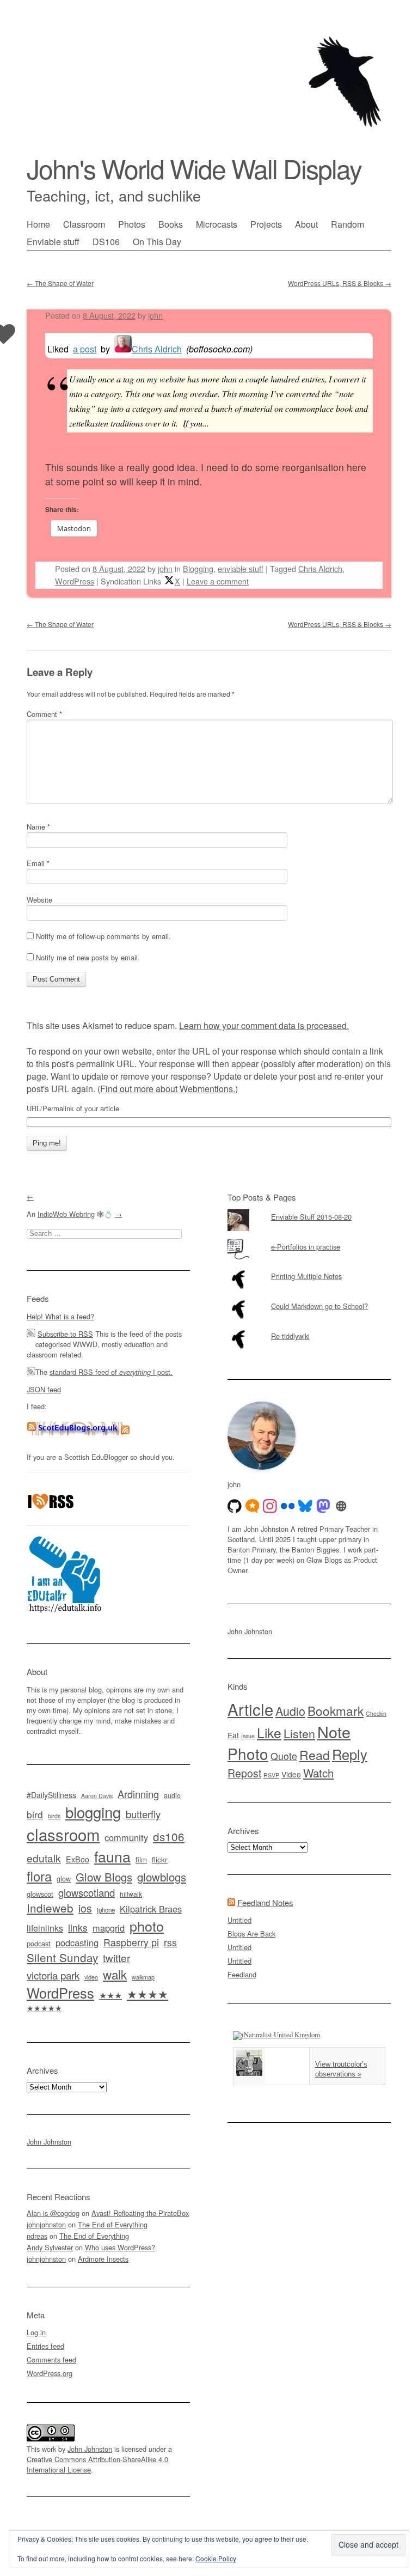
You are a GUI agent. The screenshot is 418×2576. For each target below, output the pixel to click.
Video (291, 1774)
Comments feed (51, 2359)
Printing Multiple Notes (306, 1276)
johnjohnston (46, 2224)
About (306, 224)
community (126, 1837)
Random (348, 224)
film (141, 1859)
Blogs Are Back (251, 1933)
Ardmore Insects (103, 2259)
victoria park (53, 1975)
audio (172, 1795)
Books (171, 224)
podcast (39, 1943)
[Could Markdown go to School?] (309, 1299)
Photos (132, 224)
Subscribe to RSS (65, 1334)
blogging (93, 1812)
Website (39, 900)
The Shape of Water (60, 283)
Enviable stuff (53, 242)
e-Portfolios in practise (306, 1247)
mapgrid (109, 1928)
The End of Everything (113, 2224)
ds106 (169, 1836)
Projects (266, 224)
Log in (36, 2332)
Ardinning (138, 1794)
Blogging (198, 568)
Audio (290, 1711)
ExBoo (78, 1859)
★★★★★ (44, 2008)
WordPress (75, 581)
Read (315, 1755)
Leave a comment (218, 581)
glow (64, 1879)
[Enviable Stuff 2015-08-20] (309, 1209)
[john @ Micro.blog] (253, 1506)
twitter (116, 1957)
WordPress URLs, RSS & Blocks (340, 283)
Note (334, 1731)
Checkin (376, 1713)
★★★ (110, 1995)
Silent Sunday (62, 1957)
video (91, 1977)
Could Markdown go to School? (319, 1306)
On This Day (157, 242)
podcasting (77, 1942)
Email (38, 863)
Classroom (84, 224)
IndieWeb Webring (66, 1214)
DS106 (106, 242)
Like (269, 1732)
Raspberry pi (131, 1942)
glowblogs (162, 1877)
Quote (284, 1756)
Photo (248, 1753)
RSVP (271, 1775)
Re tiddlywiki (290, 1336)
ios (85, 1908)
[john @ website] (341, 1506)
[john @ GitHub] (235, 1506)
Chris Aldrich (157, 349)
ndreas (37, 2236)
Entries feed (45, 2346)
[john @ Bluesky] (305, 1506)
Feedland (242, 1974)
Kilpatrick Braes (151, 1909)
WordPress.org (50, 2373)
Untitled (239, 1920)
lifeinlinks (45, 1928)
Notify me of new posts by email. (88, 957)
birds (54, 1816)
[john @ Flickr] (288, 1506)
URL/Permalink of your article (73, 1109)
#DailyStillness (51, 1795)
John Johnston (49, 2142)
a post (85, 349)
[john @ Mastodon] (323, 1506)
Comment (44, 714)
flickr (160, 1859)
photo (147, 1926)
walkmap (143, 1977)
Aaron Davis (97, 1796)
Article (250, 1709)
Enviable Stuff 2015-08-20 (311, 1217)
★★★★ (147, 1993)
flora (39, 1876)
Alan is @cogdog (53, 2213)
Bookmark (336, 1710)
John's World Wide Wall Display (194, 168)
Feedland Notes (265, 1902)
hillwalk (131, 1894)
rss (170, 1942)
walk (115, 1974)
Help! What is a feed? (60, 1316)
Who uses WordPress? (120, 2247)
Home (38, 224)
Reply (350, 1754)
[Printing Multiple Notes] (309, 1269)
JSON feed (44, 1389)
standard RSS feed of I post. (111, 1372)
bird (35, 1814)
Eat (233, 1735)
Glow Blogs (104, 1877)
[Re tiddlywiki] (309, 1329)
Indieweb (50, 1908)
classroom (63, 1834)
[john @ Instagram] (270, 1506)
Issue (248, 1736)
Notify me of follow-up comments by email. (103, 936)
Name (38, 827)
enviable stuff (241, 568)
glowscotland (87, 1892)
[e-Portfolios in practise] (309, 1239)
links (78, 1928)
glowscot (40, 1894)
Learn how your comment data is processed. (264, 1025)
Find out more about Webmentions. (168, 1089)
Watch (318, 1773)
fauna (112, 1856)
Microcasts (217, 224)
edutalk (44, 1858)
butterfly (143, 1814)
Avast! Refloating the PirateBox (140, 2213)
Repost (244, 1773)
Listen (299, 1733)
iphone (106, 1910)
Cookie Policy (216, 2558)
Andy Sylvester (50, 2247)
